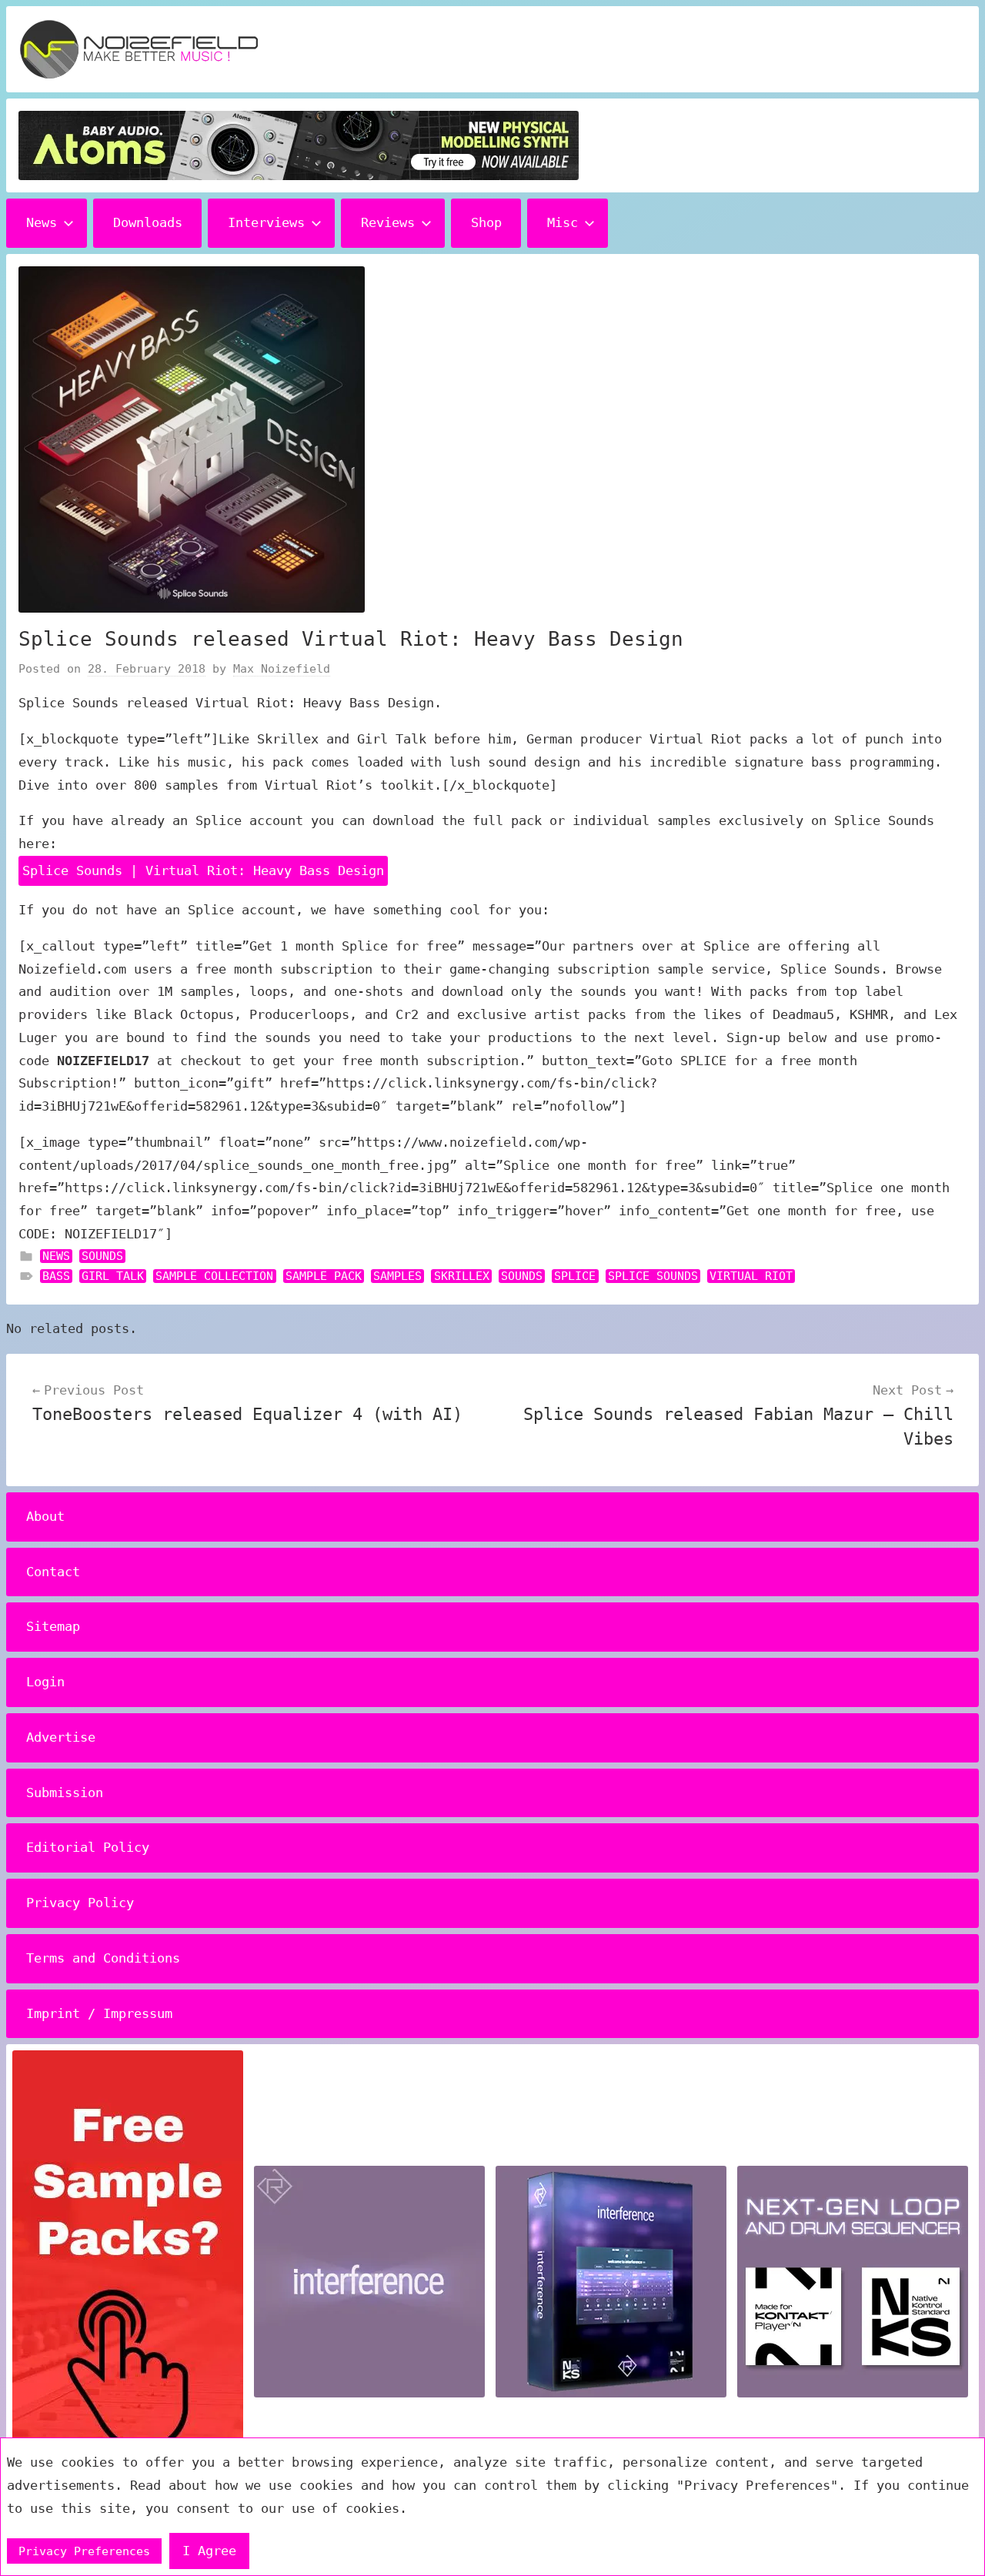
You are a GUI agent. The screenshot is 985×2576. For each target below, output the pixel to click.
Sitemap (53, 1626)
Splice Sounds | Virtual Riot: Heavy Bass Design (203, 870)
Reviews (388, 222)
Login (45, 1682)
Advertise (61, 1737)
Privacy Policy (80, 1903)
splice (575, 1276)
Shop (486, 222)
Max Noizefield (282, 669)
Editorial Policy (88, 1847)
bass (56, 1276)
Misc (563, 222)
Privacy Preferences (84, 2551)
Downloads (148, 222)
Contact (53, 1572)
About (45, 1516)
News (42, 222)
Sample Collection (214, 1276)
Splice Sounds (653, 1276)
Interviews (266, 222)
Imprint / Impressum (99, 2013)
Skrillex (462, 1276)
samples (397, 1276)
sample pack (324, 1276)
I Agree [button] (209, 2551)
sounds (522, 1276)
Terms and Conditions (103, 1958)
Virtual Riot (751, 1276)
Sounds (102, 1256)
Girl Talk (113, 1276)
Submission (65, 1793)
